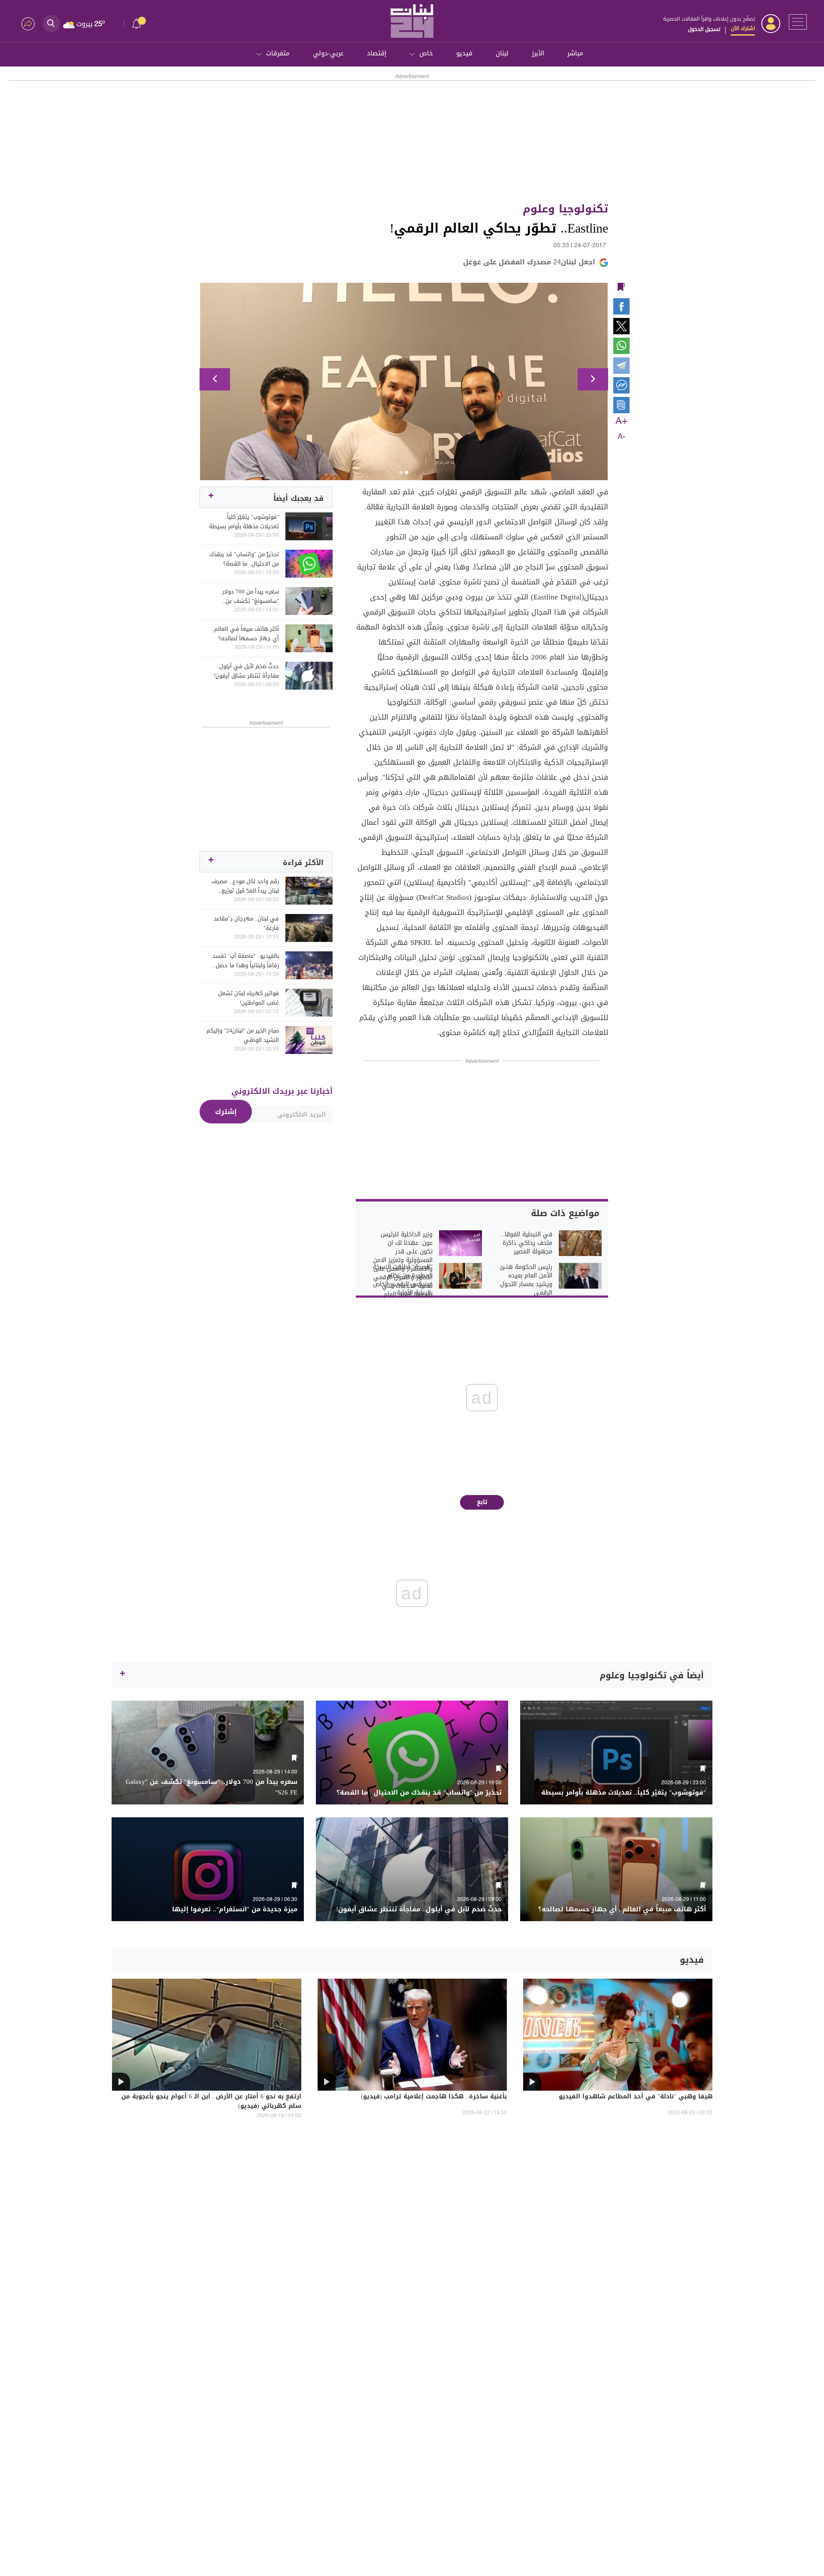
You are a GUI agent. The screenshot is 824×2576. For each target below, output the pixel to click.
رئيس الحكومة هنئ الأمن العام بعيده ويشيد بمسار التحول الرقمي (526, 1280)
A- (621, 437)
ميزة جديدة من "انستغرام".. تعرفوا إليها (235, 1909)
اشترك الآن (743, 28)
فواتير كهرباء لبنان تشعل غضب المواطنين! (248, 998)
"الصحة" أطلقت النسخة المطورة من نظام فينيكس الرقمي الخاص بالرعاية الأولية (403, 1280)
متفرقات (278, 53)
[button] (215, 379)
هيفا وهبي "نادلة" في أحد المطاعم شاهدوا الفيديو (636, 2097)
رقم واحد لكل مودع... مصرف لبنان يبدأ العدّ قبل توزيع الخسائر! (245, 886)
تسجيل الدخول (704, 29)
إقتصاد (377, 53)
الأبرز (538, 53)
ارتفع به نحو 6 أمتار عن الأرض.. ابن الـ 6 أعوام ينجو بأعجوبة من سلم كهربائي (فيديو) (211, 2102)
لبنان (502, 53)
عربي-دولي (328, 53)
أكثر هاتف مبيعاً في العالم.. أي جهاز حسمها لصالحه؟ (245, 634)
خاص (426, 53)
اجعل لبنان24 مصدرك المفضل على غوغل (529, 262)
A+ (621, 421)
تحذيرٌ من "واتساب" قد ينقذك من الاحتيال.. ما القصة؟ (244, 559)
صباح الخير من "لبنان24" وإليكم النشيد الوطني (243, 1035)
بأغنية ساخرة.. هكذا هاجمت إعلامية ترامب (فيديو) (434, 2097)
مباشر (575, 53)
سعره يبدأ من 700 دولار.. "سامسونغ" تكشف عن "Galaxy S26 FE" (249, 596)
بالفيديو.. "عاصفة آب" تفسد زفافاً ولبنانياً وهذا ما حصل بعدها (246, 961)
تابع (482, 1502)
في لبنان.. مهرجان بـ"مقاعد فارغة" (246, 923)
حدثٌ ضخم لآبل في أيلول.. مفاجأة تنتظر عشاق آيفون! (246, 671)
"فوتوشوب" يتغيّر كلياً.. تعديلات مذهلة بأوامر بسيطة (244, 522)
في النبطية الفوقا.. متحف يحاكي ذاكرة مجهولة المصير (527, 1243)
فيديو (464, 53)
